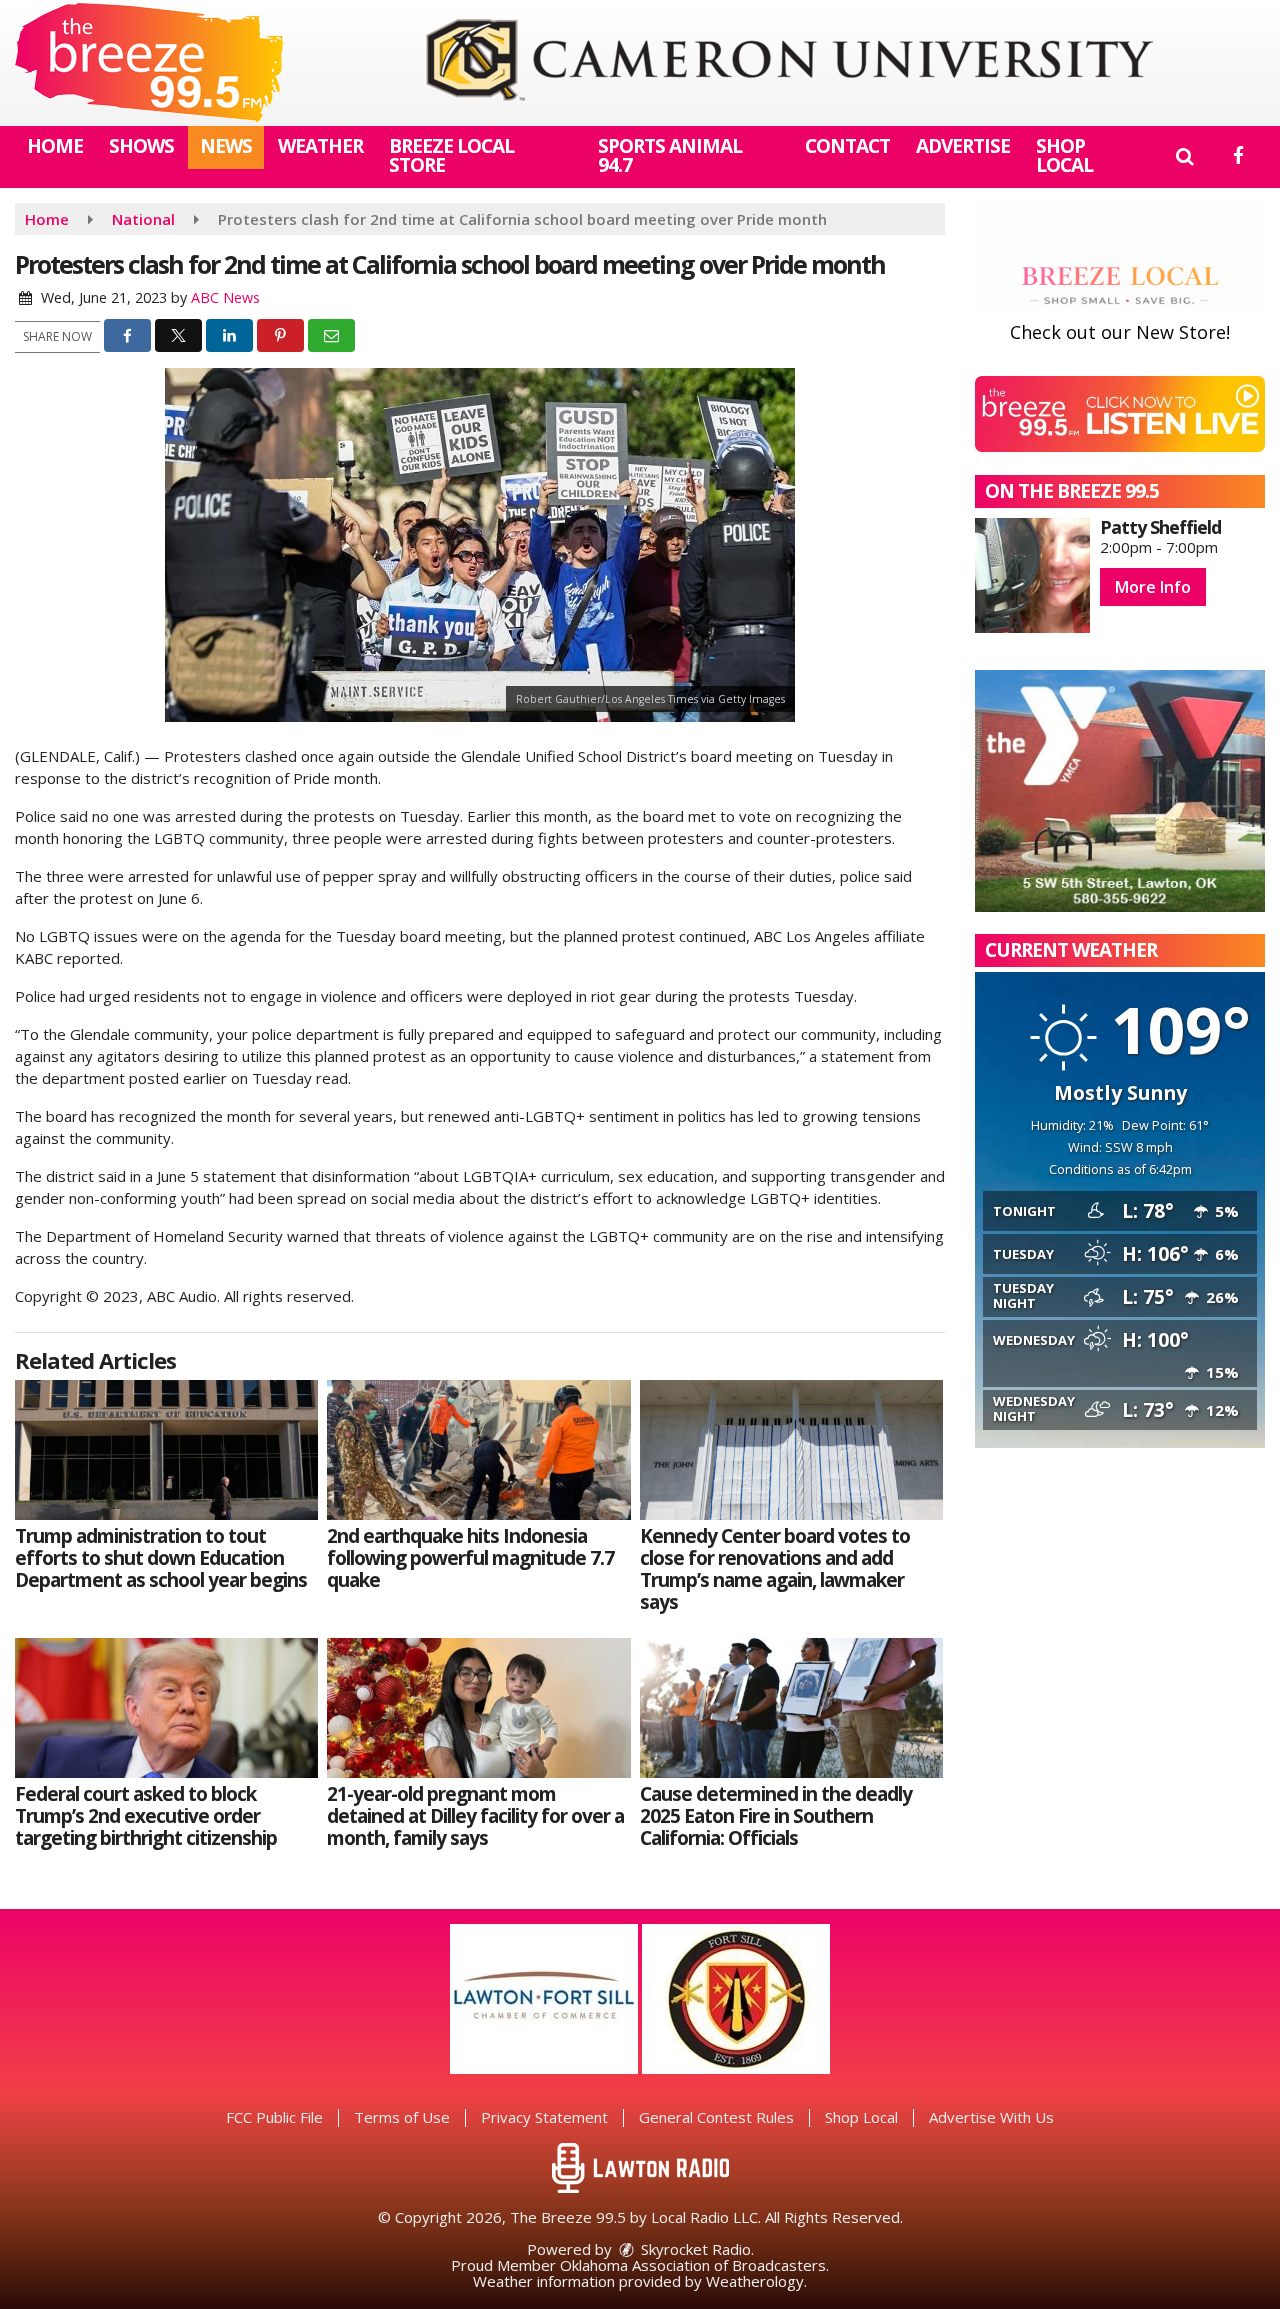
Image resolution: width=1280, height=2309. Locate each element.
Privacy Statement (544, 2117)
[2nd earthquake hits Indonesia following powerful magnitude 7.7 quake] (478, 1450)
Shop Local (1064, 155)
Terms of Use (402, 2117)
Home (55, 146)
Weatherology (755, 2281)
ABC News (225, 297)
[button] (1184, 156)
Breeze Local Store (451, 155)
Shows (141, 146)
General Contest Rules (716, 2117)
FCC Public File (274, 2117)
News (226, 146)
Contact (847, 146)
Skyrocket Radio (694, 2249)
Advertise (963, 146)
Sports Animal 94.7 (670, 155)
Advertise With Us (991, 2117)
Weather (320, 146)
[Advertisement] (789, 63)
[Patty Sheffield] (1032, 575)
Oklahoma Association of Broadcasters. (694, 2265)
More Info (1153, 587)
